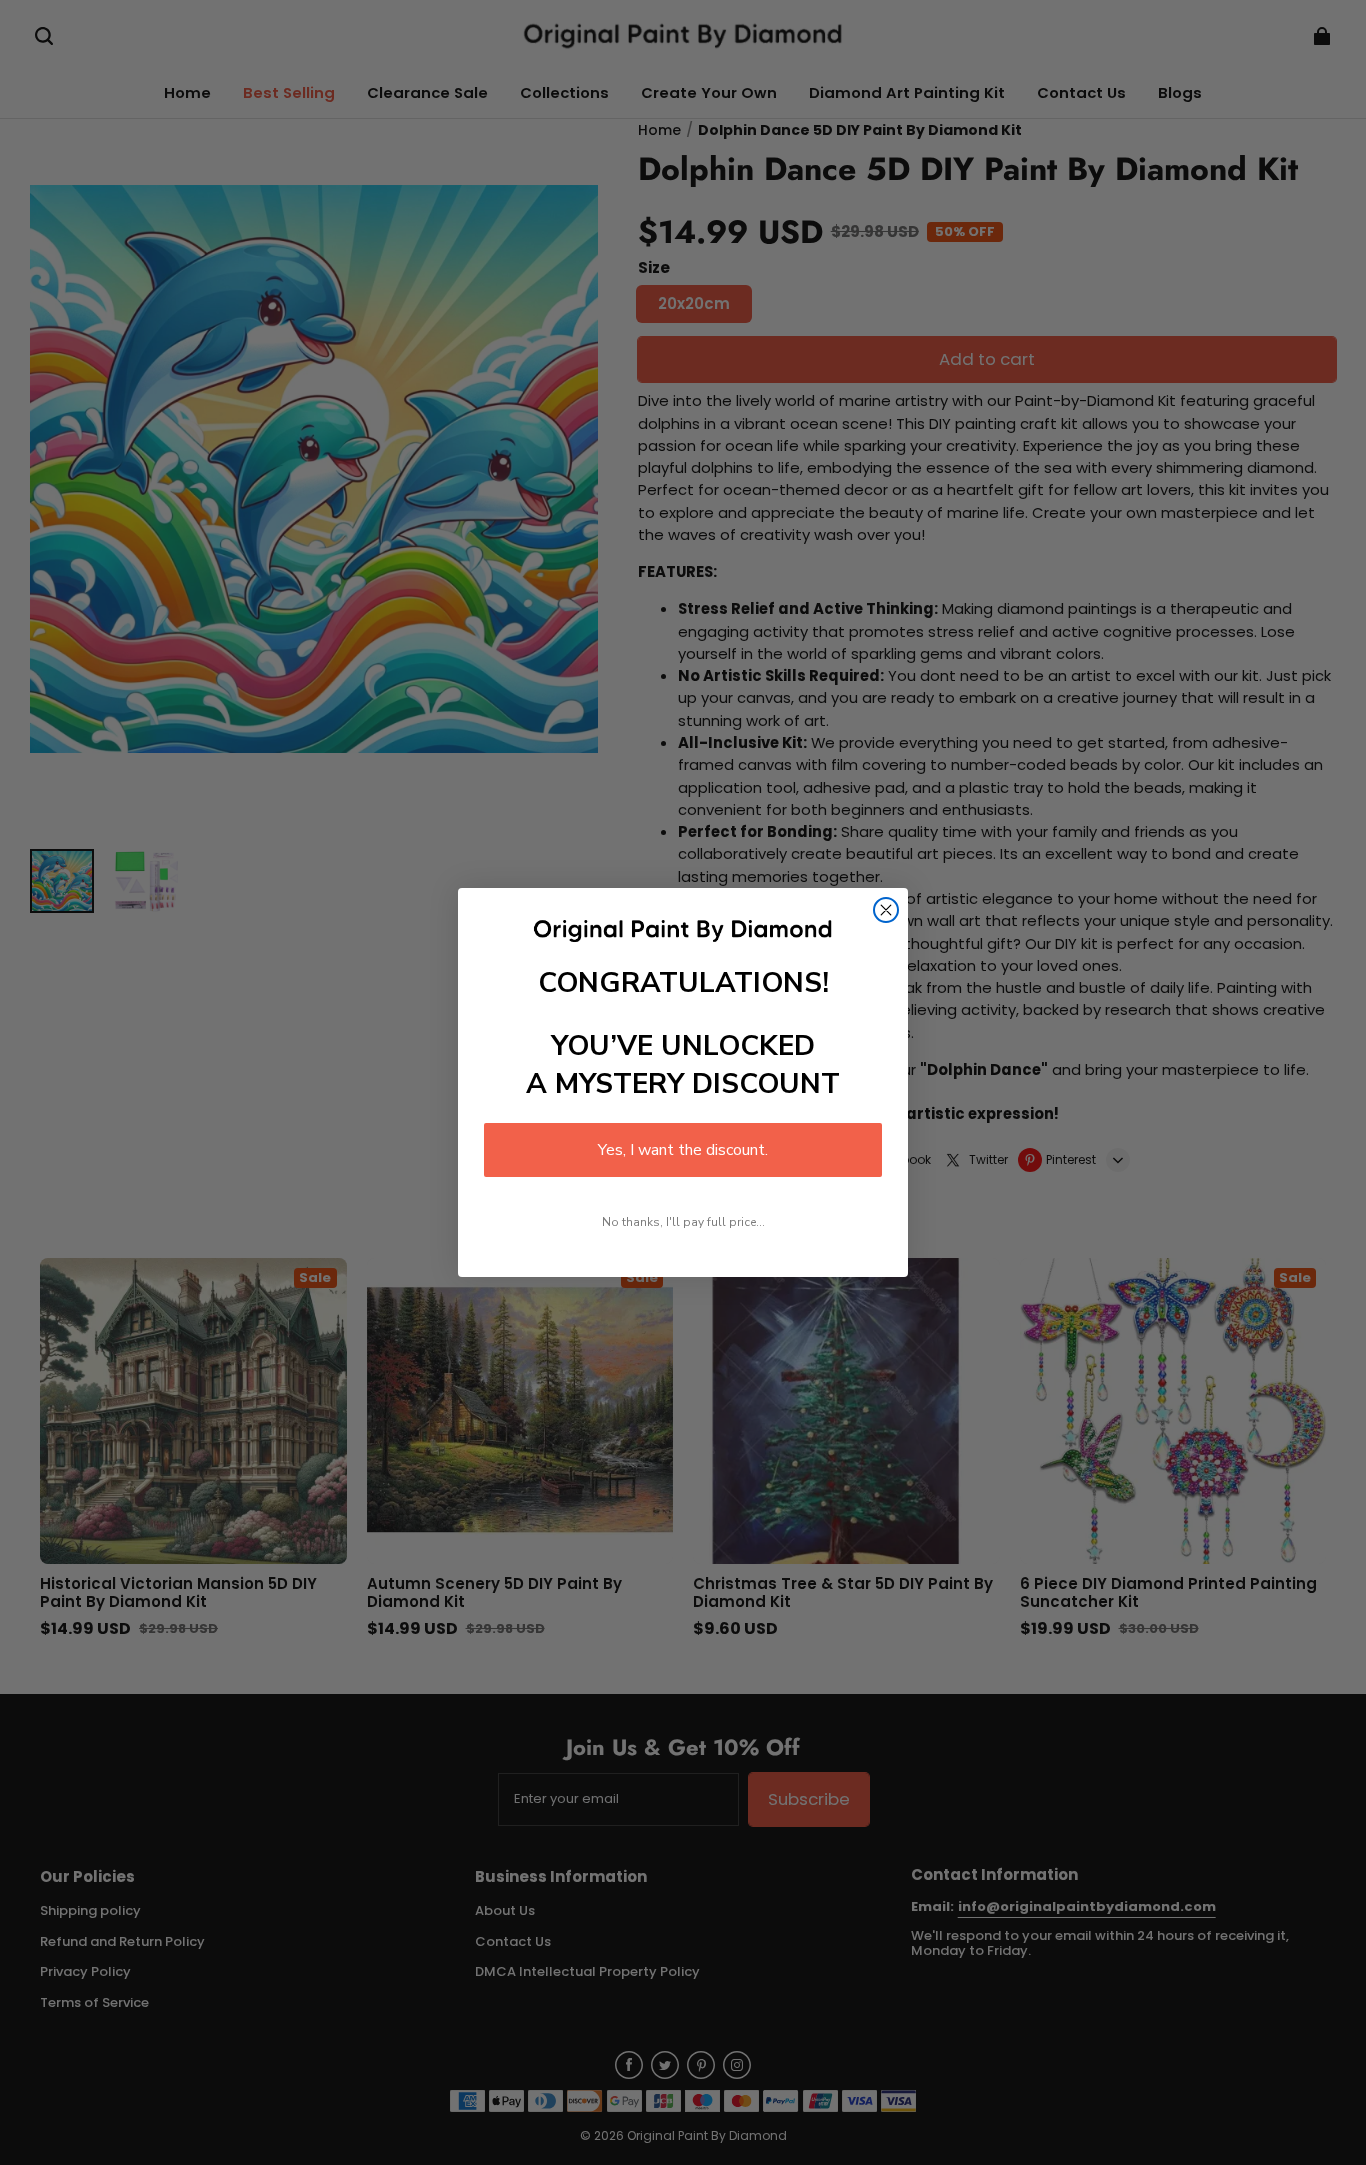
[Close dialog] (886, 910)
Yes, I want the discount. (683, 1150)
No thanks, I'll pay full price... (683, 1222)
